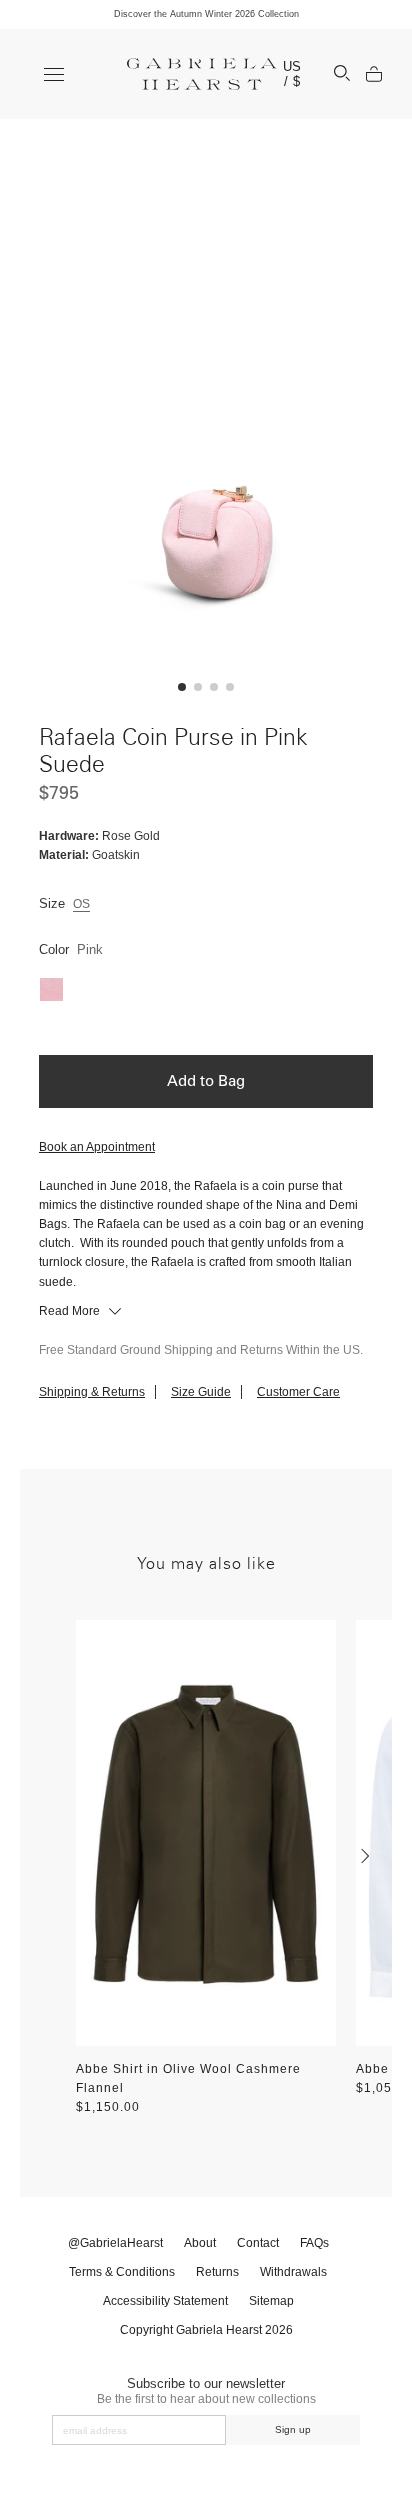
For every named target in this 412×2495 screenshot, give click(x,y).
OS (81, 904)
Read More (71, 1311)
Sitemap (271, 2301)
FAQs (314, 2243)
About (200, 2243)
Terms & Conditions (122, 2272)
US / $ (292, 74)
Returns (217, 2272)
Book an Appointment (97, 1147)
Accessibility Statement (165, 2301)
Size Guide (201, 1392)
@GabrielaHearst (115, 2243)
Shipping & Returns (92, 1392)
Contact (258, 2243)
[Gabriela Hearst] (202, 74)
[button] (182, 687)
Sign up (293, 2429)
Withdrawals (293, 2272)
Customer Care (298, 1392)
